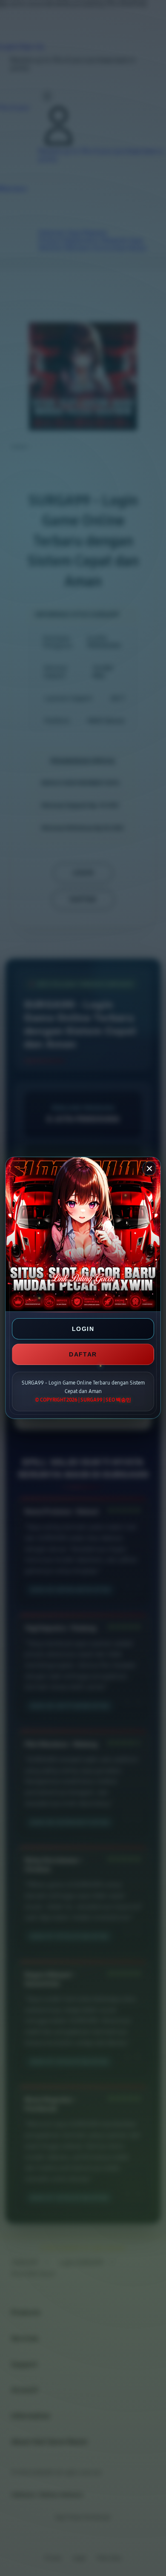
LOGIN (83, 1329)
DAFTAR (83, 1354)
